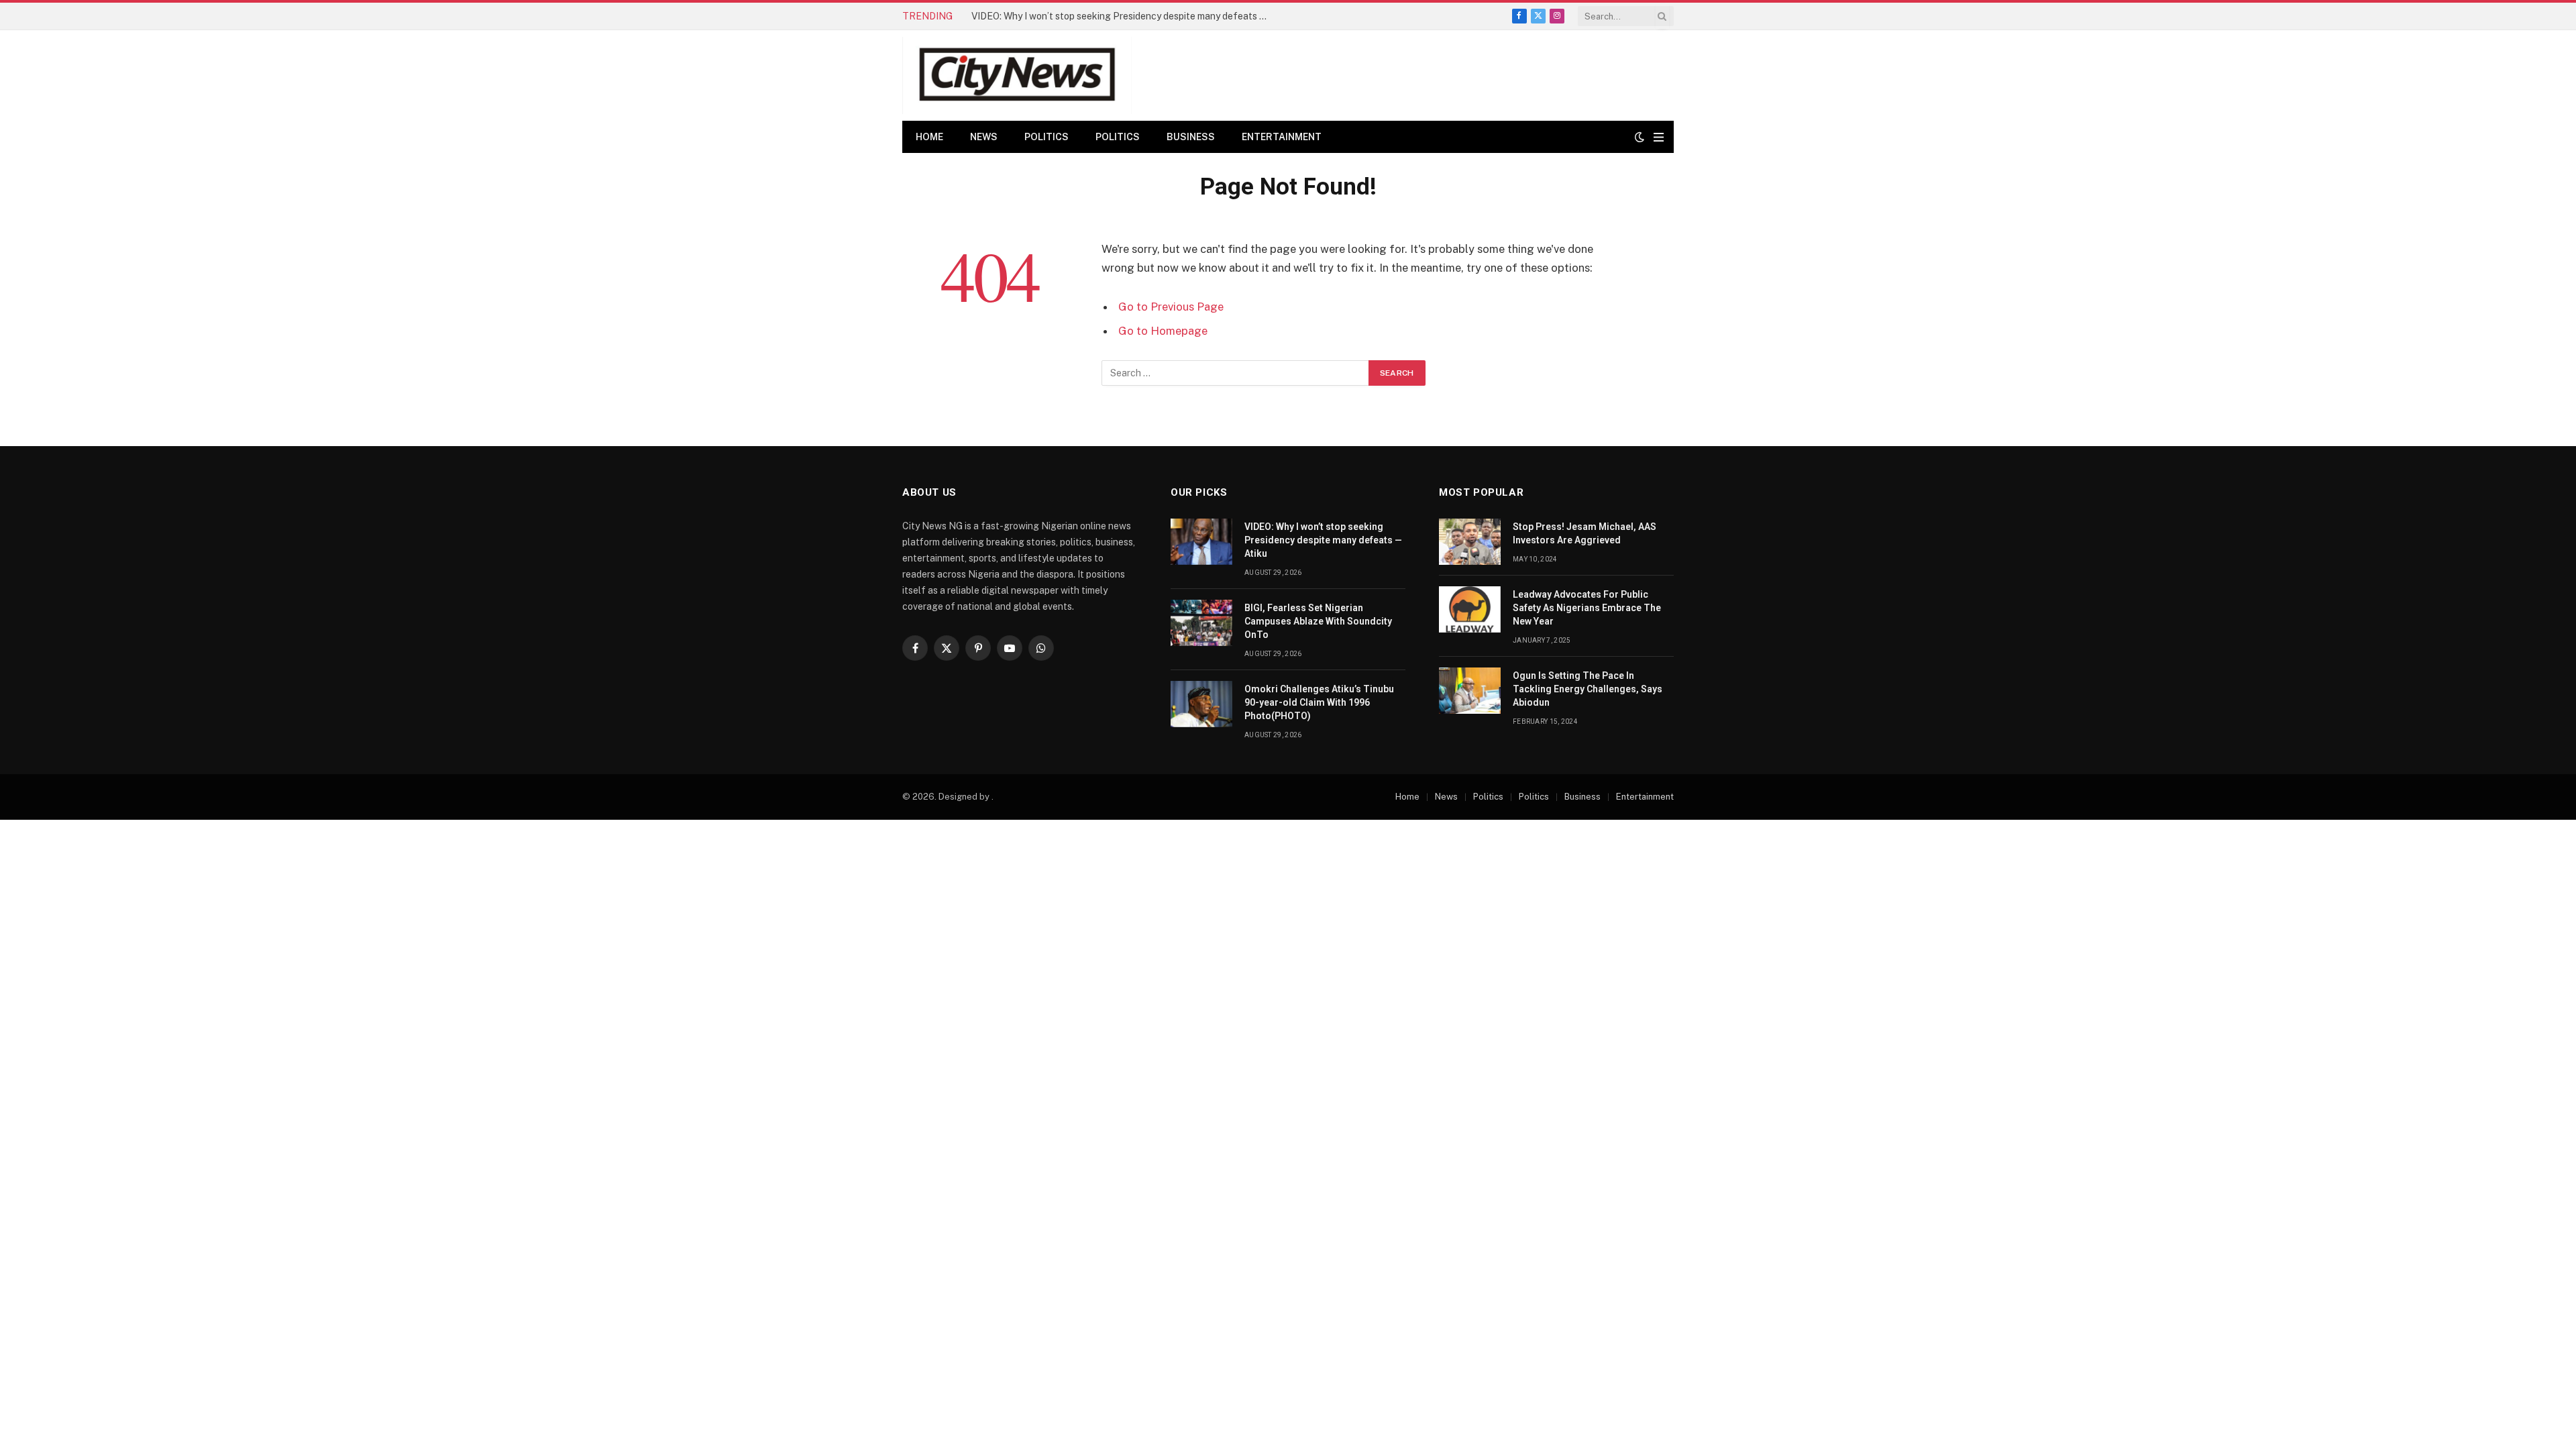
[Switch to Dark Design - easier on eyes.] (1640, 137)
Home (929, 137)
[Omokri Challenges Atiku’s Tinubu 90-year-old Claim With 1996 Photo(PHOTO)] (1201, 704)
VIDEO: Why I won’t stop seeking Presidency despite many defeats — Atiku (1323, 540)
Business (1191, 137)
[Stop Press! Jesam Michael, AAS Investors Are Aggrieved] (1470, 542)
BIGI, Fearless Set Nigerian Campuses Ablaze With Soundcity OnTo (1116, 16)
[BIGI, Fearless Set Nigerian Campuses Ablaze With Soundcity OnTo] (1201, 623)
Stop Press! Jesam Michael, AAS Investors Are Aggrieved (1585, 533)
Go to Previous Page (1171, 307)
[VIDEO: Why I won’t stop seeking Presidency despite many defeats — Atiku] (1201, 542)
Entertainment (1282, 137)
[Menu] (1659, 137)
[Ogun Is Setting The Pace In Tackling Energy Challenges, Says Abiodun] (1470, 691)
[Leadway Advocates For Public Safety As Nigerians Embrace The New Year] (1470, 609)
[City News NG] (1017, 75)
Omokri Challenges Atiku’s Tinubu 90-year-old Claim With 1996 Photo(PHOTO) (1319, 702)
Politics (1046, 137)
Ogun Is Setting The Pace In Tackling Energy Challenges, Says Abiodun (1588, 689)
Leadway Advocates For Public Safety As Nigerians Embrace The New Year (1587, 608)
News (984, 137)
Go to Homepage (1163, 331)
